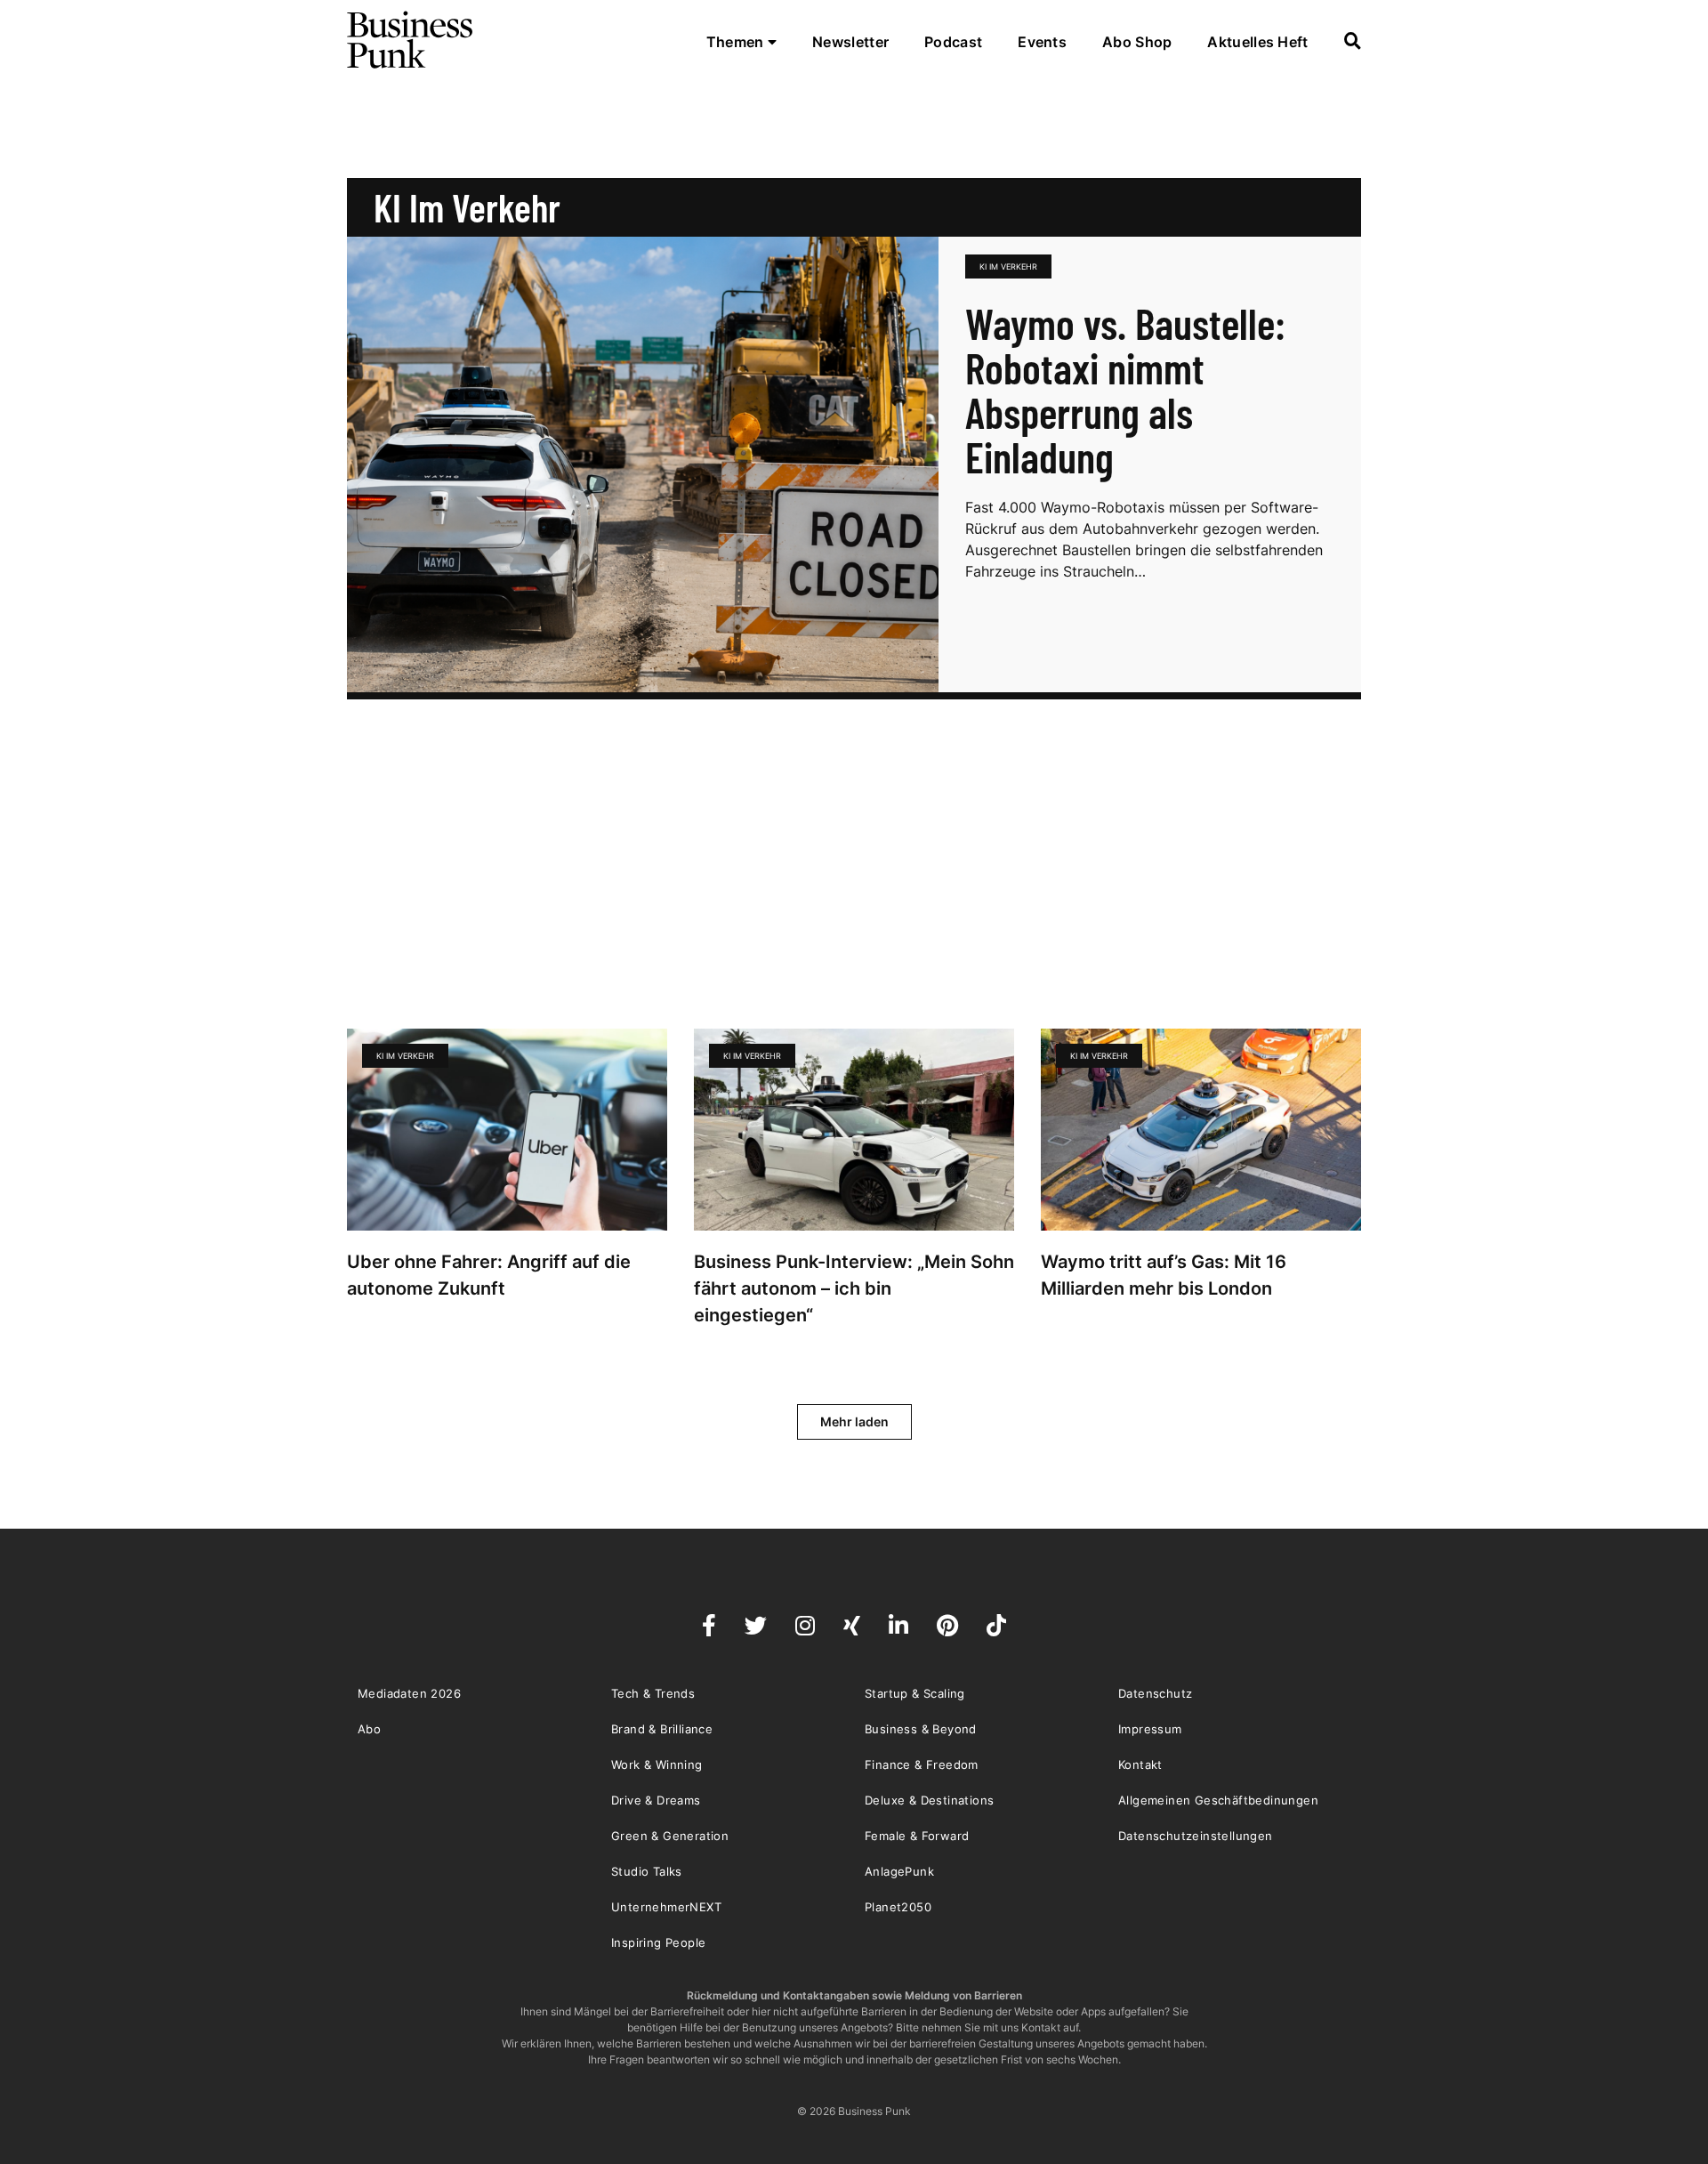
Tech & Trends (653, 1693)
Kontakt (1140, 1764)
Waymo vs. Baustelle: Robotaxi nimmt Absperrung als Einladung (1125, 390)
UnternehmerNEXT (666, 1907)
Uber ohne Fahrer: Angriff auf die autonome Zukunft (489, 1275)
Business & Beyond (921, 1729)
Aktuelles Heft (1257, 42)
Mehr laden (854, 1421)
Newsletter (850, 42)
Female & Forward (917, 1836)
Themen (737, 42)
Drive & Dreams (656, 1800)
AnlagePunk (899, 1871)
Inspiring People (658, 1942)
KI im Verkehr (1008, 266)
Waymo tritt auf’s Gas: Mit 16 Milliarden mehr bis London (1164, 1275)
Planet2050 (898, 1907)
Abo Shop (1137, 42)
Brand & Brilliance (662, 1729)
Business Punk (411, 40)
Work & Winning (657, 1764)
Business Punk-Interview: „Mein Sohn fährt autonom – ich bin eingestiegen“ (854, 1288)
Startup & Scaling (915, 1693)
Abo (369, 1729)
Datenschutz (1155, 1693)
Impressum (1150, 1729)
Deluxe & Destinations (929, 1800)
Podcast (953, 42)
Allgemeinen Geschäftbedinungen (1218, 1800)
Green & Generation (670, 1836)
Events (1042, 42)
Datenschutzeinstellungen (1196, 1836)
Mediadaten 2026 (409, 1693)
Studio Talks (647, 1871)
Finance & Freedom (922, 1764)
